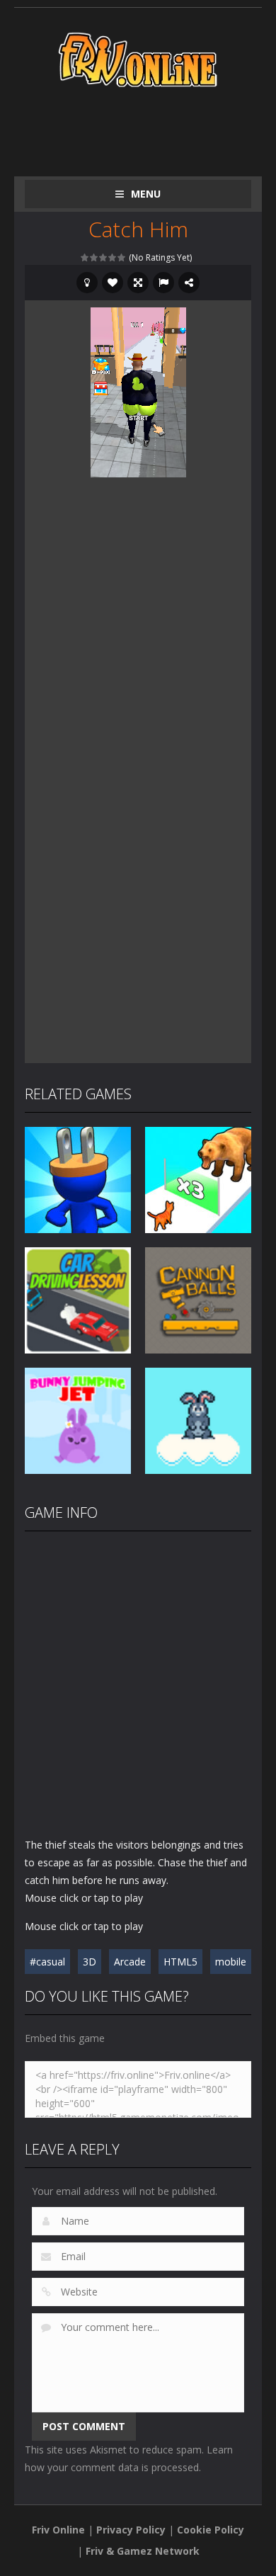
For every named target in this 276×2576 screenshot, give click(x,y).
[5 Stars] (122, 257)
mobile (231, 1962)
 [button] (163, 283)
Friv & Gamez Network (143, 2551)
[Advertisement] (150, 129)
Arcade (130, 1962)
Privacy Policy (131, 2530)
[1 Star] (85, 257)
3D (90, 1962)
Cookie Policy (211, 2530)
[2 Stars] (94, 257)
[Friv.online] (138, 58)
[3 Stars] (104, 257)
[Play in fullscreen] (138, 283)
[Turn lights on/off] (87, 283)
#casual (47, 1962)
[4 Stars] (113, 257)
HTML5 (180, 1962)
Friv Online (58, 2530)
